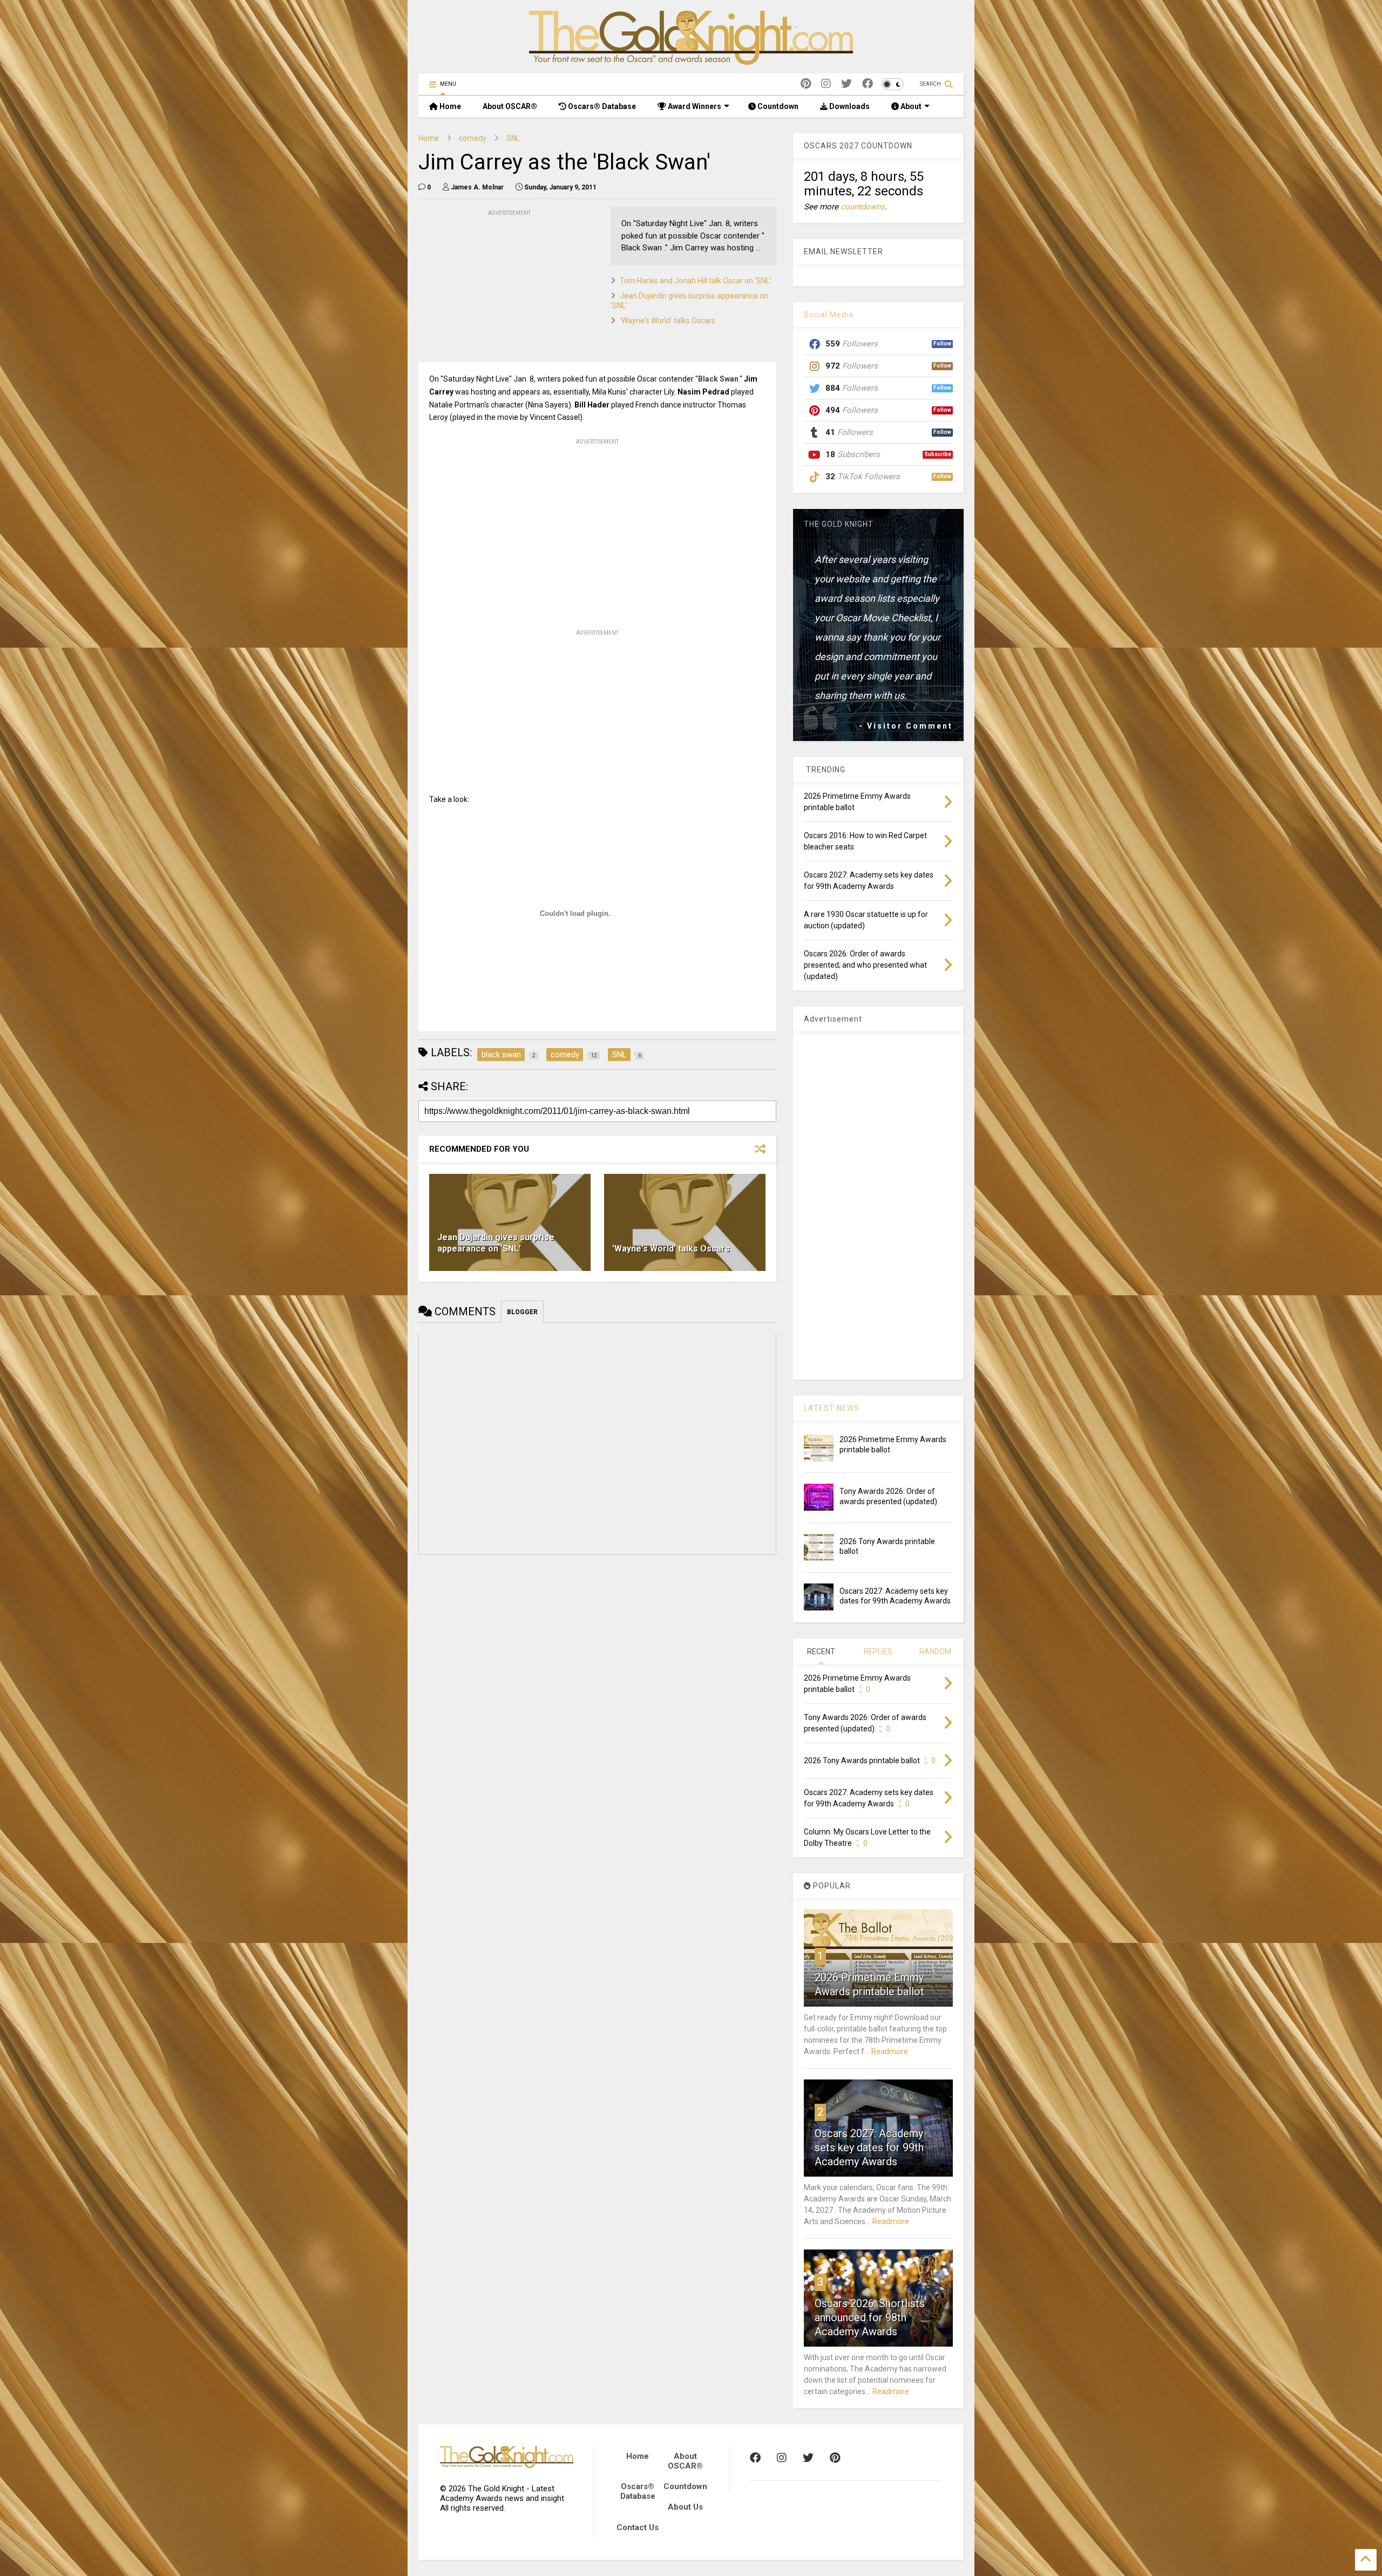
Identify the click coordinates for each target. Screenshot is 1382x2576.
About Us (685, 2507)
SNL (513, 138)
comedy (473, 138)
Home (449, 106)
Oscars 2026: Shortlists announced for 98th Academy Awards (870, 2317)
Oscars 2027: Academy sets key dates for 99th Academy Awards (869, 2147)
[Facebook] (868, 84)
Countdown (777, 106)
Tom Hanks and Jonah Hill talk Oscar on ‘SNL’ (696, 281)
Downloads (849, 106)
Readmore (890, 2051)
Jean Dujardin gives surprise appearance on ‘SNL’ (496, 1243)
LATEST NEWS (832, 1408)
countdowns (863, 207)
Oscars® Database (601, 106)
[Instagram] (826, 84)
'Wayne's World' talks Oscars (668, 321)
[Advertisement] (499, 286)
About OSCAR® (510, 106)
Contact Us (638, 2527)
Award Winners (694, 106)
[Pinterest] (806, 84)
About (910, 106)
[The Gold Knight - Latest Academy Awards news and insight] (691, 60)
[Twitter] (846, 84)
